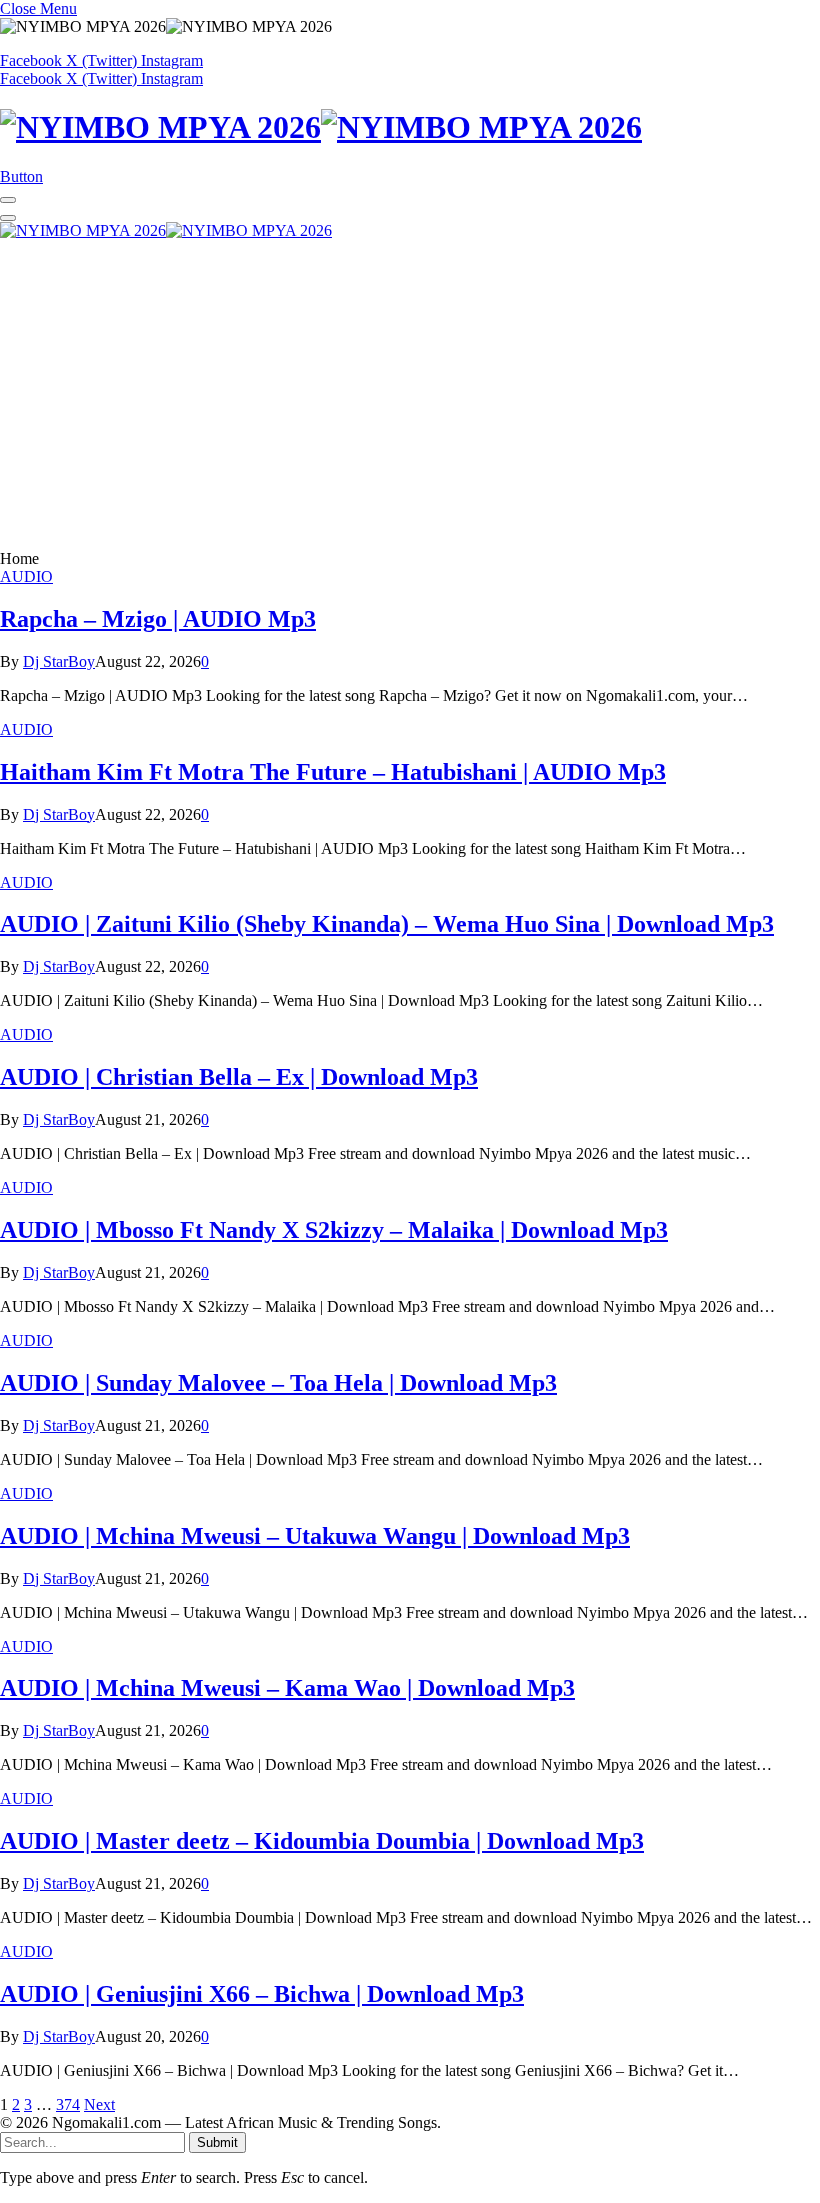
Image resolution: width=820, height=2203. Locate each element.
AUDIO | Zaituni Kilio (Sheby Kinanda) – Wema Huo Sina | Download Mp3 (387, 924)
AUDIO (26, 576)
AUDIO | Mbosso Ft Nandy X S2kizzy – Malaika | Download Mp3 (334, 1230)
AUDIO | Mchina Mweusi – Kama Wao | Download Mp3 (287, 1688)
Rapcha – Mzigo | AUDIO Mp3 (158, 619)
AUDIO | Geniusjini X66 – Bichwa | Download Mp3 (262, 1994)
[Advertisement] (410, 400)
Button (21, 176)
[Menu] (8, 200)
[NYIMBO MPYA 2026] (410, 127)
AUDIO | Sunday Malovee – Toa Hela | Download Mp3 (278, 1383)
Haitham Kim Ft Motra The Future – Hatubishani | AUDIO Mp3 (333, 772)
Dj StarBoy (59, 661)
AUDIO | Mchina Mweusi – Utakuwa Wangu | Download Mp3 (315, 1536)
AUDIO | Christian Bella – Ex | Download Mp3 (239, 1077)
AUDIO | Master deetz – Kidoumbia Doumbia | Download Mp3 (322, 1841)
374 (68, 2104)
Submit (217, 2142)
